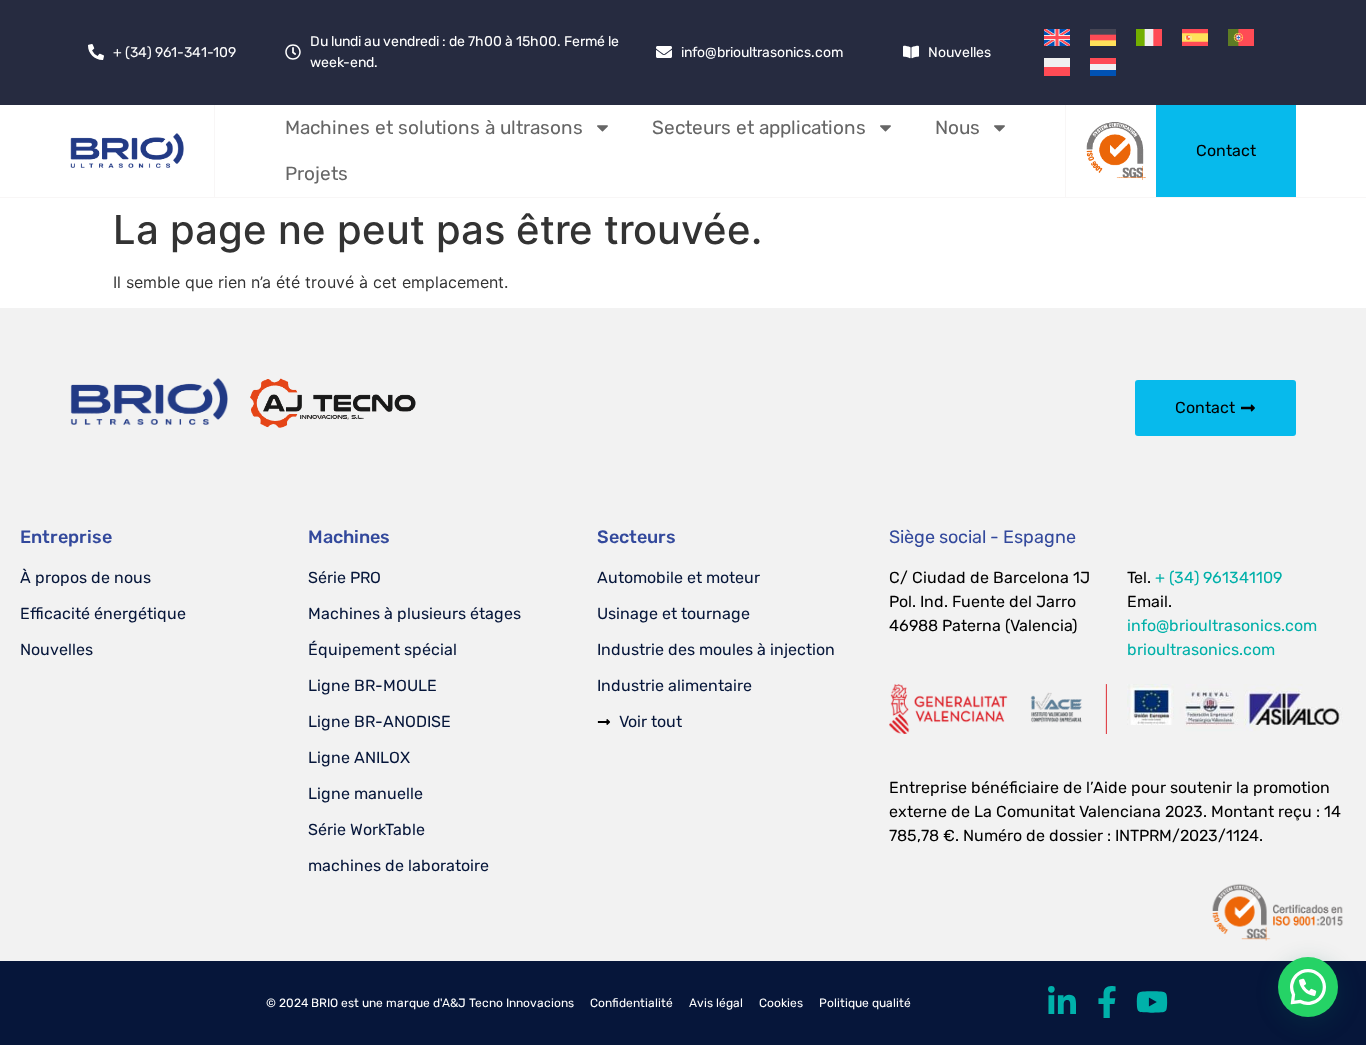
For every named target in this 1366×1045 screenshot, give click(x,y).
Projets (316, 173)
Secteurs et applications (759, 127)
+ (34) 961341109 (1218, 577)
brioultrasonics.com (1201, 649)
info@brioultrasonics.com (1222, 625)
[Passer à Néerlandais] (1103, 66)
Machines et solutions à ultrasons (434, 127)
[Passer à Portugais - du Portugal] (1241, 37)
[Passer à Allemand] (1103, 37)
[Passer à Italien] (1149, 37)
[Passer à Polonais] (1057, 66)
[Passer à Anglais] (1057, 37)
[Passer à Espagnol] (1195, 37)
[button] (1308, 987)
